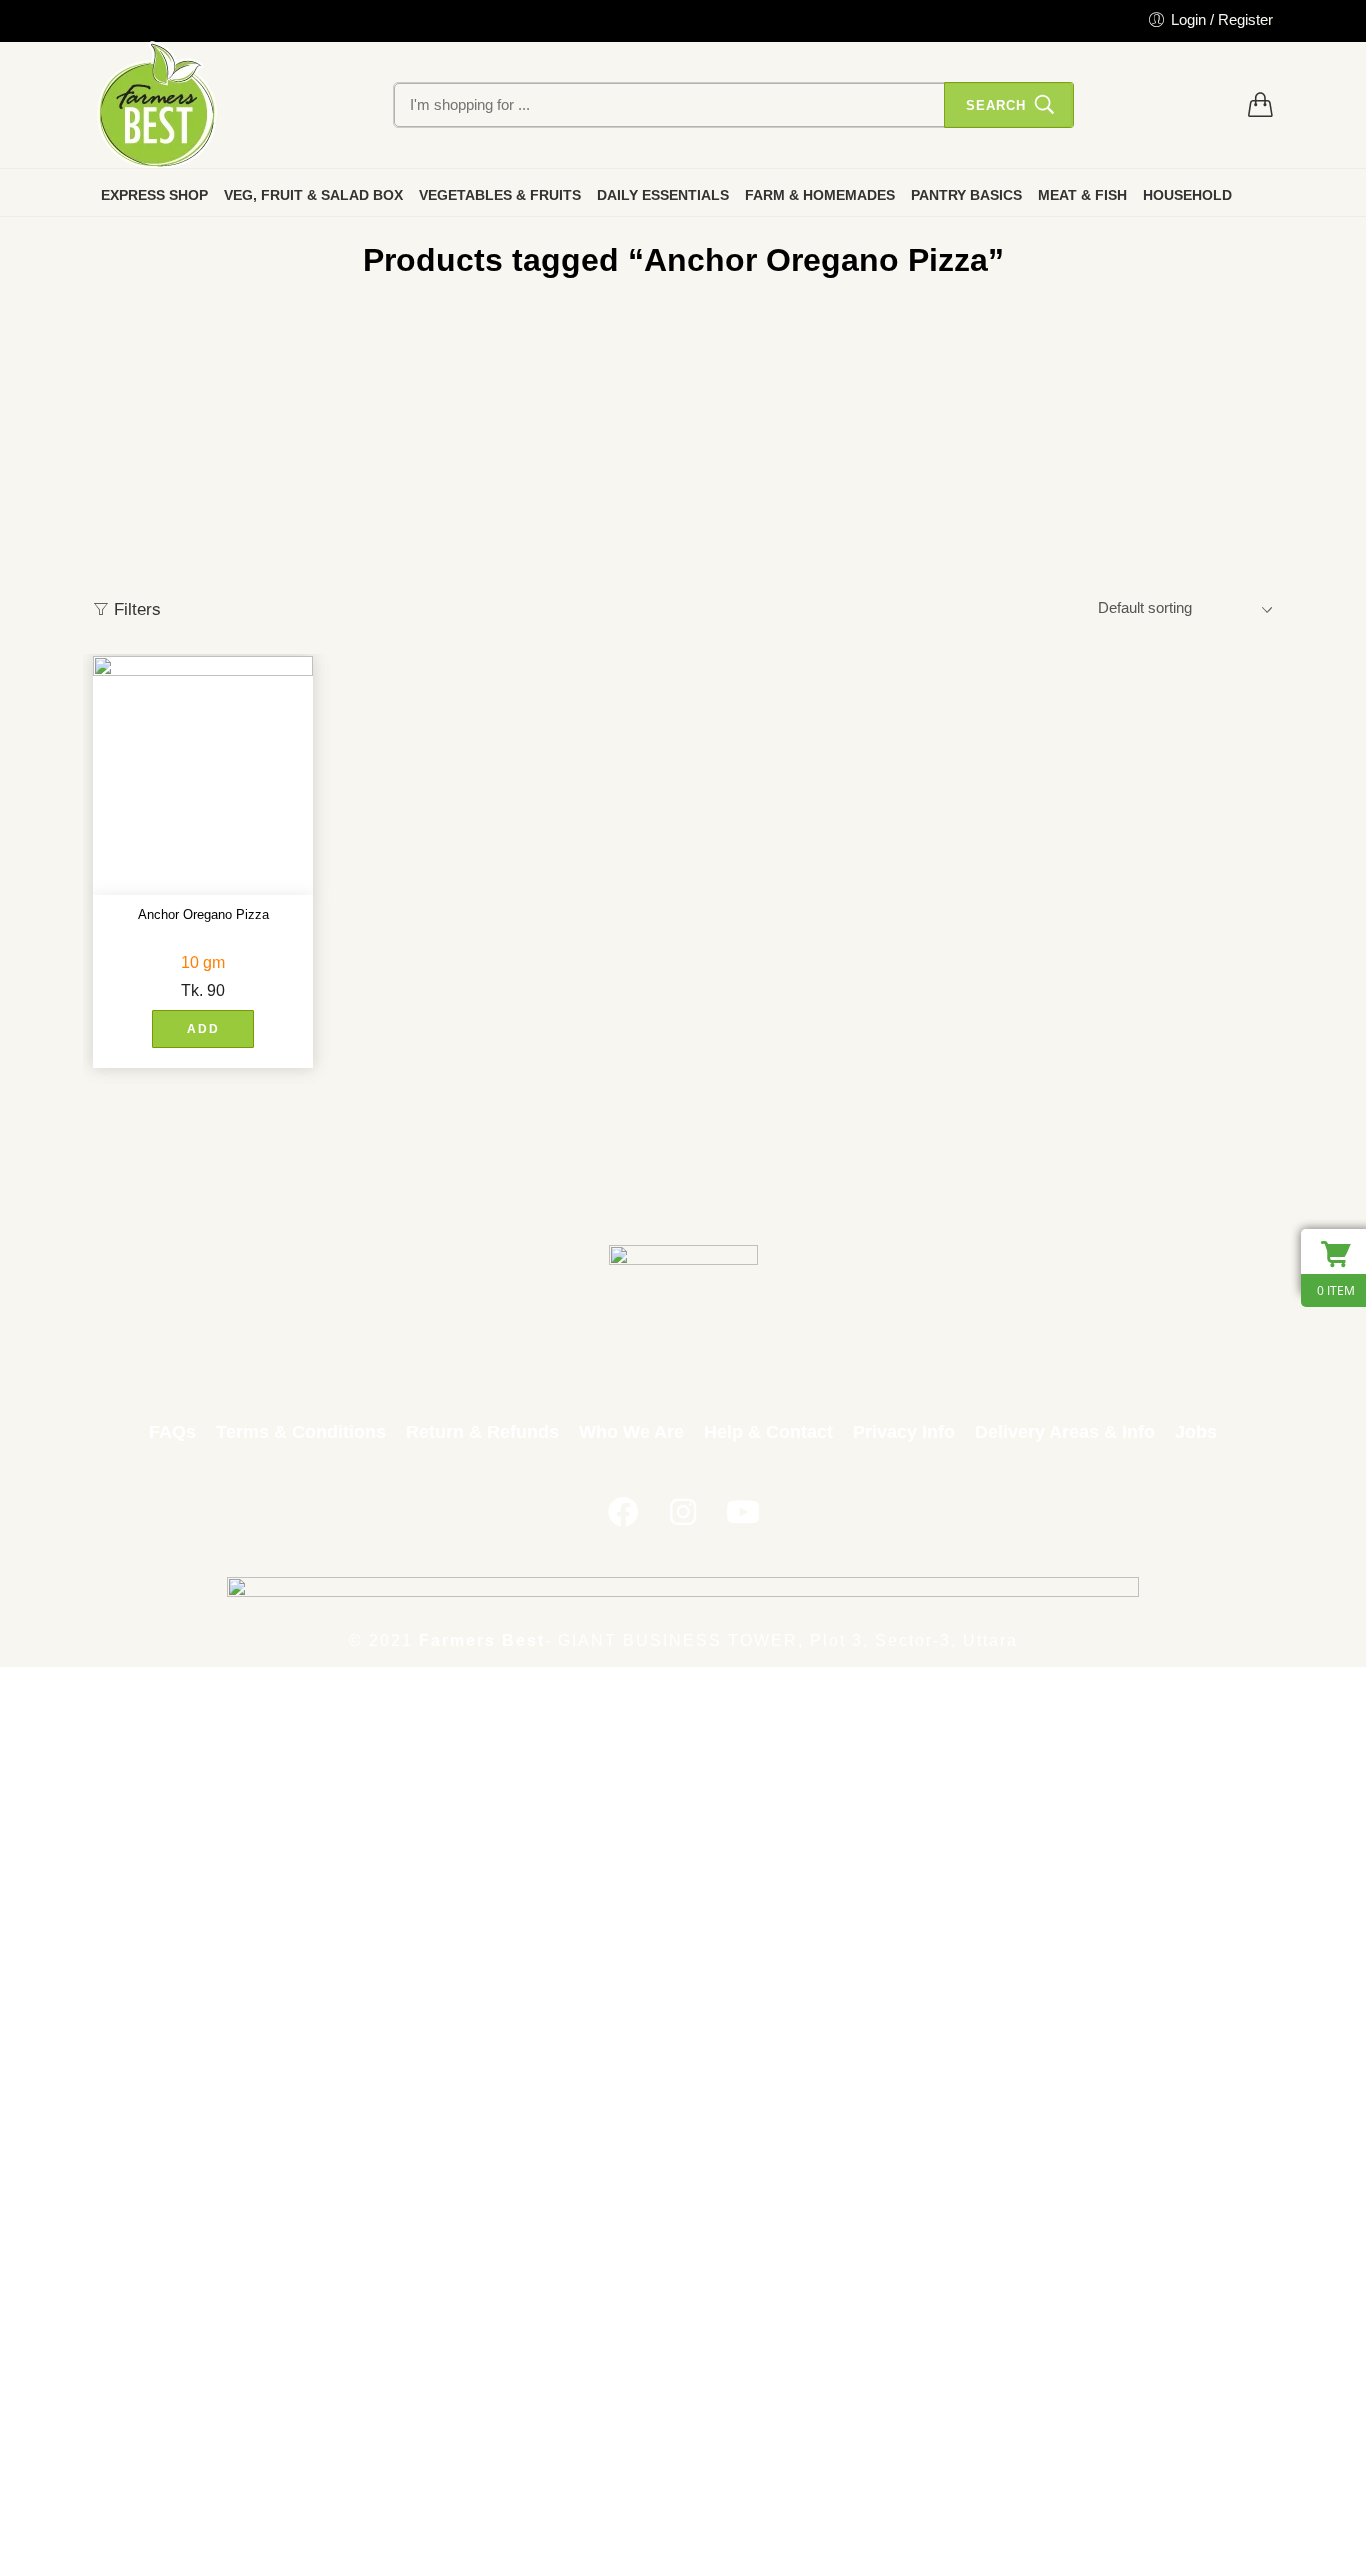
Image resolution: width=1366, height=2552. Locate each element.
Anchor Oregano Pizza (203, 914)
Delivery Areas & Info (1065, 1432)
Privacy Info (904, 1432)
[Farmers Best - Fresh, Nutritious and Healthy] (157, 105)
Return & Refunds (482, 1432)
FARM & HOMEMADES (820, 195)
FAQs (172, 1432)
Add (203, 1029)
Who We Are (631, 1432)
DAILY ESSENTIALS (663, 195)
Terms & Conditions (301, 1432)
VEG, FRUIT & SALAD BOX (313, 195)
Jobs (1196, 1432)
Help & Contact (768, 1432)
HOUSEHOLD (1187, 195)
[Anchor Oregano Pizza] (203, 775)
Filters (135, 609)
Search (996, 105)
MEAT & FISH (1082, 195)
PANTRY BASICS (966, 195)
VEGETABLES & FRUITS (500, 195)
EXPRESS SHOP (154, 195)
